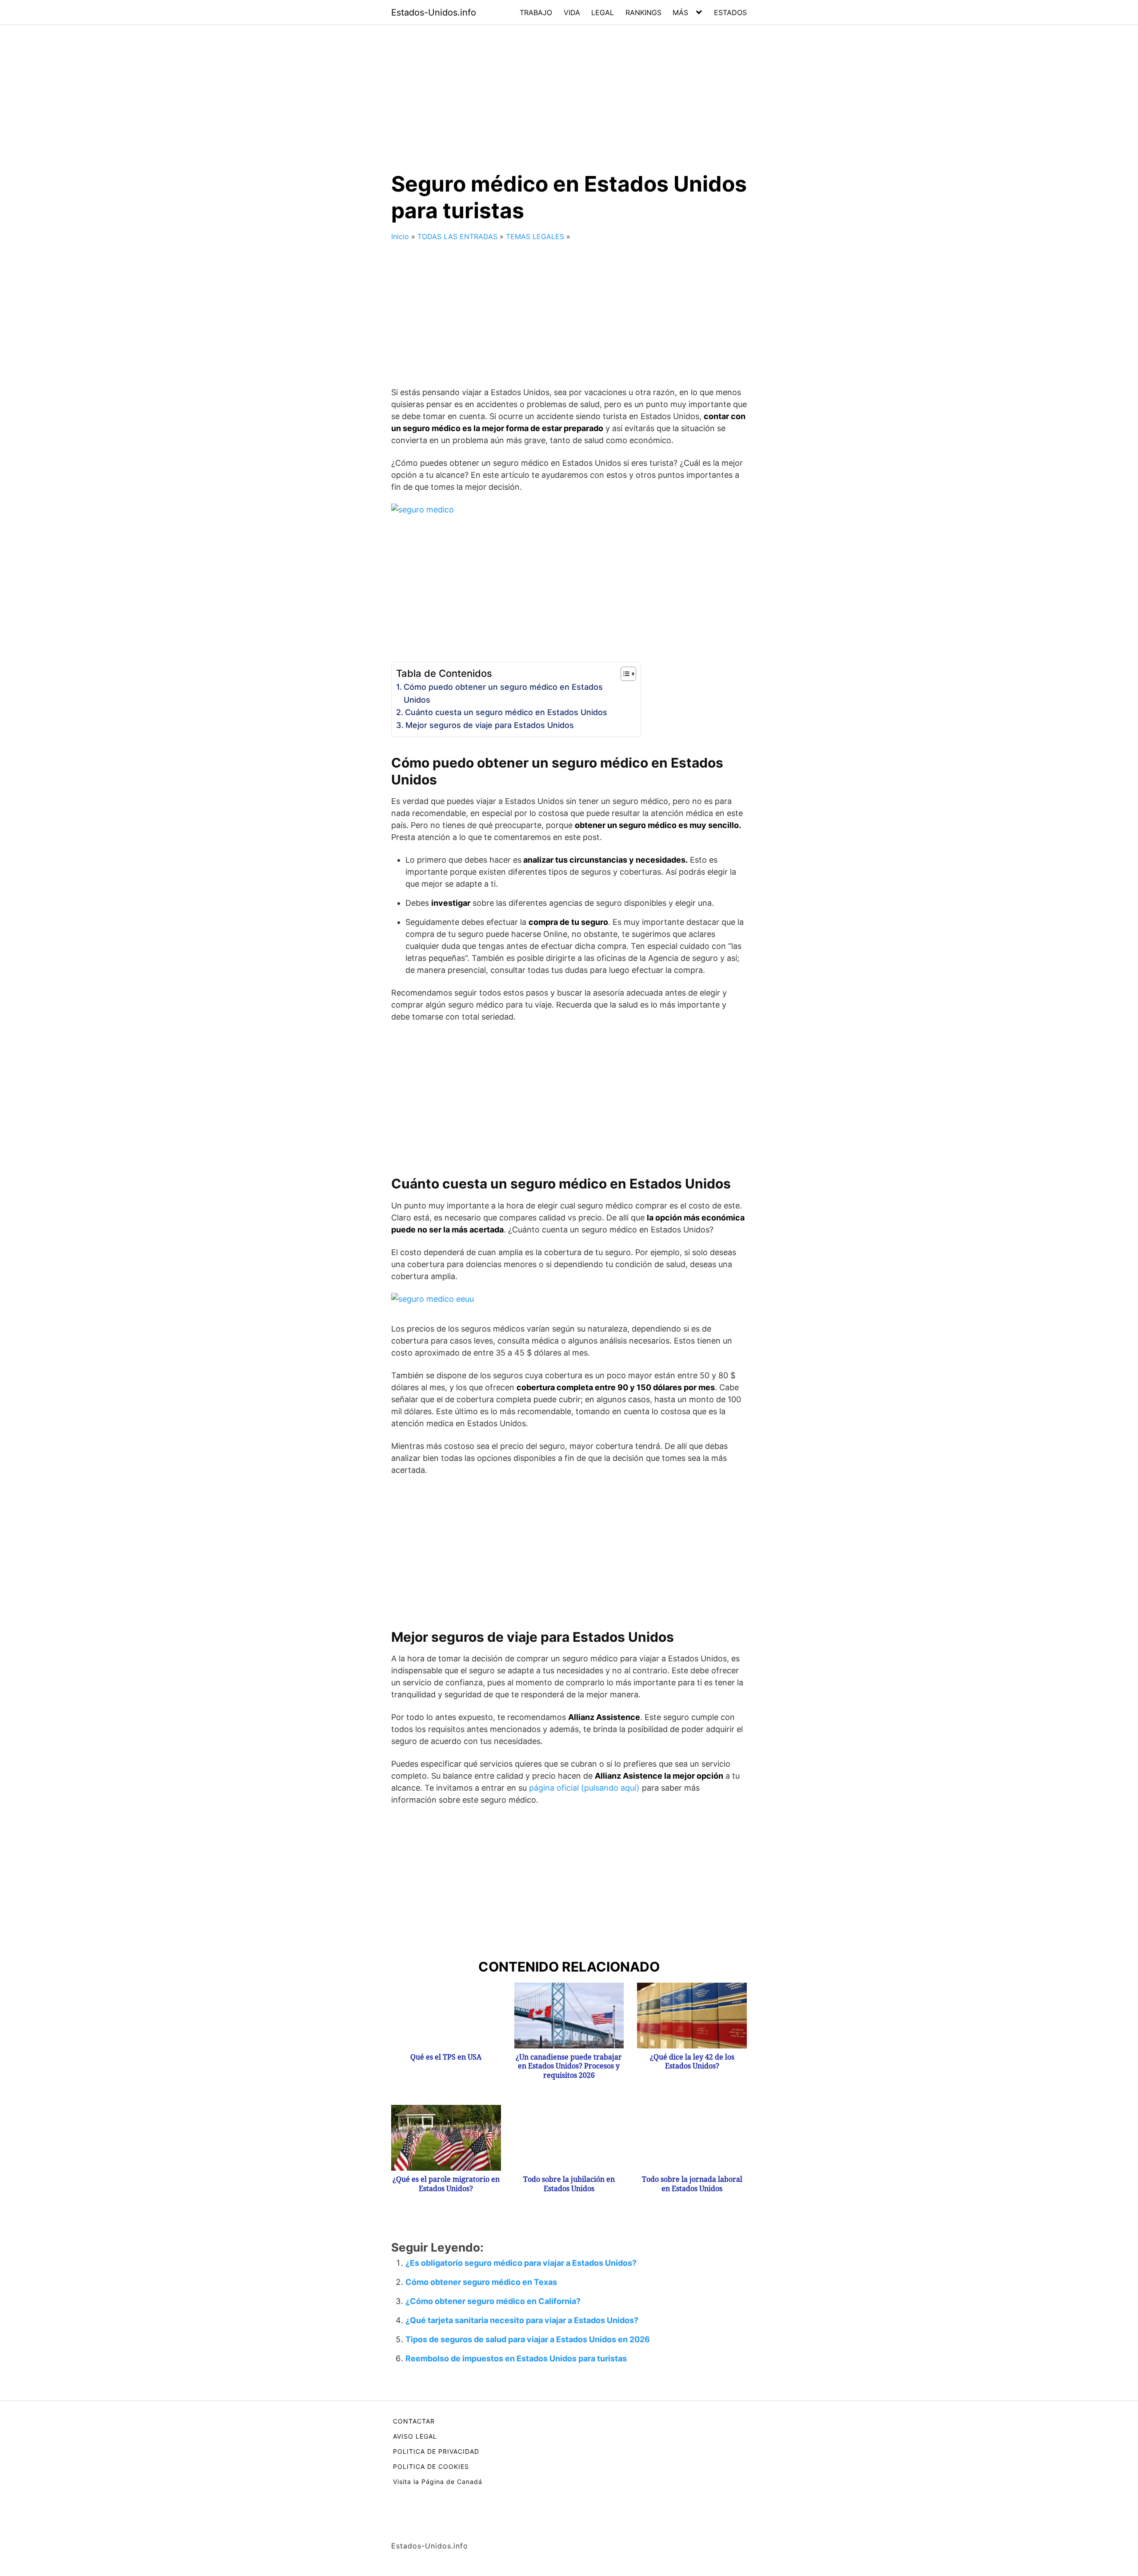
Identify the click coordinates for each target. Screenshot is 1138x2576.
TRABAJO (536, 12)
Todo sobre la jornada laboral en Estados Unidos (692, 2184)
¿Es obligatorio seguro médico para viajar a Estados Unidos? (521, 2263)
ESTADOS (730, 12)
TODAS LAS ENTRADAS (457, 236)
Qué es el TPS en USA (446, 2057)
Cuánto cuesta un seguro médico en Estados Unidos (506, 712)
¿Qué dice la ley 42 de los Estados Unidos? (692, 2062)
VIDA (572, 12)
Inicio (400, 236)
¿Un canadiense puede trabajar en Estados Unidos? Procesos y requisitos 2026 (569, 2066)
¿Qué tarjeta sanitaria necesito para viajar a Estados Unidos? (522, 2320)
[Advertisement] (569, 91)
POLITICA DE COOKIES (431, 2466)
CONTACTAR (414, 2421)
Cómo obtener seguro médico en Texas (481, 2282)
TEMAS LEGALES (535, 236)
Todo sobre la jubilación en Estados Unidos (569, 2184)
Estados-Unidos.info (434, 12)
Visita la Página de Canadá (438, 2482)
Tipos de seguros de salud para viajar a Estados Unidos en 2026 (528, 2339)
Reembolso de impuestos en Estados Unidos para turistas (516, 2358)
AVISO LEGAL (415, 2436)
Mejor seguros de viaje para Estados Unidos (490, 725)
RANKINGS (643, 12)
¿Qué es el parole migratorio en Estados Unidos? (446, 2184)
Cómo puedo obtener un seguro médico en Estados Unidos (503, 693)
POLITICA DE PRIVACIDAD (436, 2451)
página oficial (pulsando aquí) (584, 1788)
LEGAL (603, 12)
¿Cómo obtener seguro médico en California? (493, 2301)
